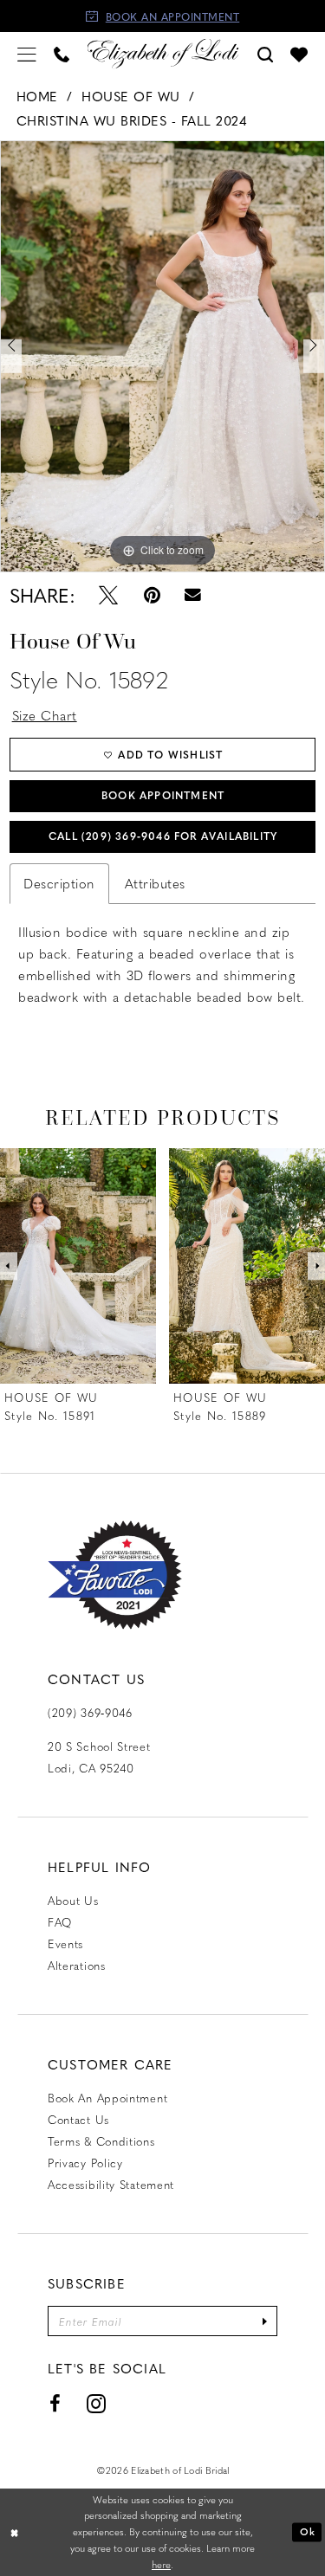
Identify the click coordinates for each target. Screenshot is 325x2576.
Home (37, 96)
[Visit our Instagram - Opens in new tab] (97, 2404)
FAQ (60, 1922)
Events (65, 1943)
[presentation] (78, 1266)
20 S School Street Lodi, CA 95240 (99, 1757)
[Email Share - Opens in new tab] (194, 595)
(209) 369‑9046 (90, 1712)
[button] (27, 53)
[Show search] (265, 53)
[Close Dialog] (15, 2532)
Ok (308, 2531)
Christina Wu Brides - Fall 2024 (132, 120)
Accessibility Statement (111, 2184)
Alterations (77, 1965)
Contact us (78, 2119)
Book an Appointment (107, 2098)
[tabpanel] (162, 356)
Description (59, 883)
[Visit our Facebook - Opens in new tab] (55, 2404)
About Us (73, 1900)
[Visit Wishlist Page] (299, 54)
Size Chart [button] (45, 715)
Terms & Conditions (101, 2141)
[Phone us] (62, 53)
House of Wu (131, 96)
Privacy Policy (85, 2163)
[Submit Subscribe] (264, 2321)
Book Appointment (163, 795)
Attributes (155, 883)
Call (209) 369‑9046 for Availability (163, 836)
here (161, 2564)
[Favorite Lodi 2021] (115, 1575)
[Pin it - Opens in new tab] (151, 595)
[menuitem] (27, 53)
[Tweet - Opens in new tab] (108, 595)
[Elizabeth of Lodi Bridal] (162, 53)
